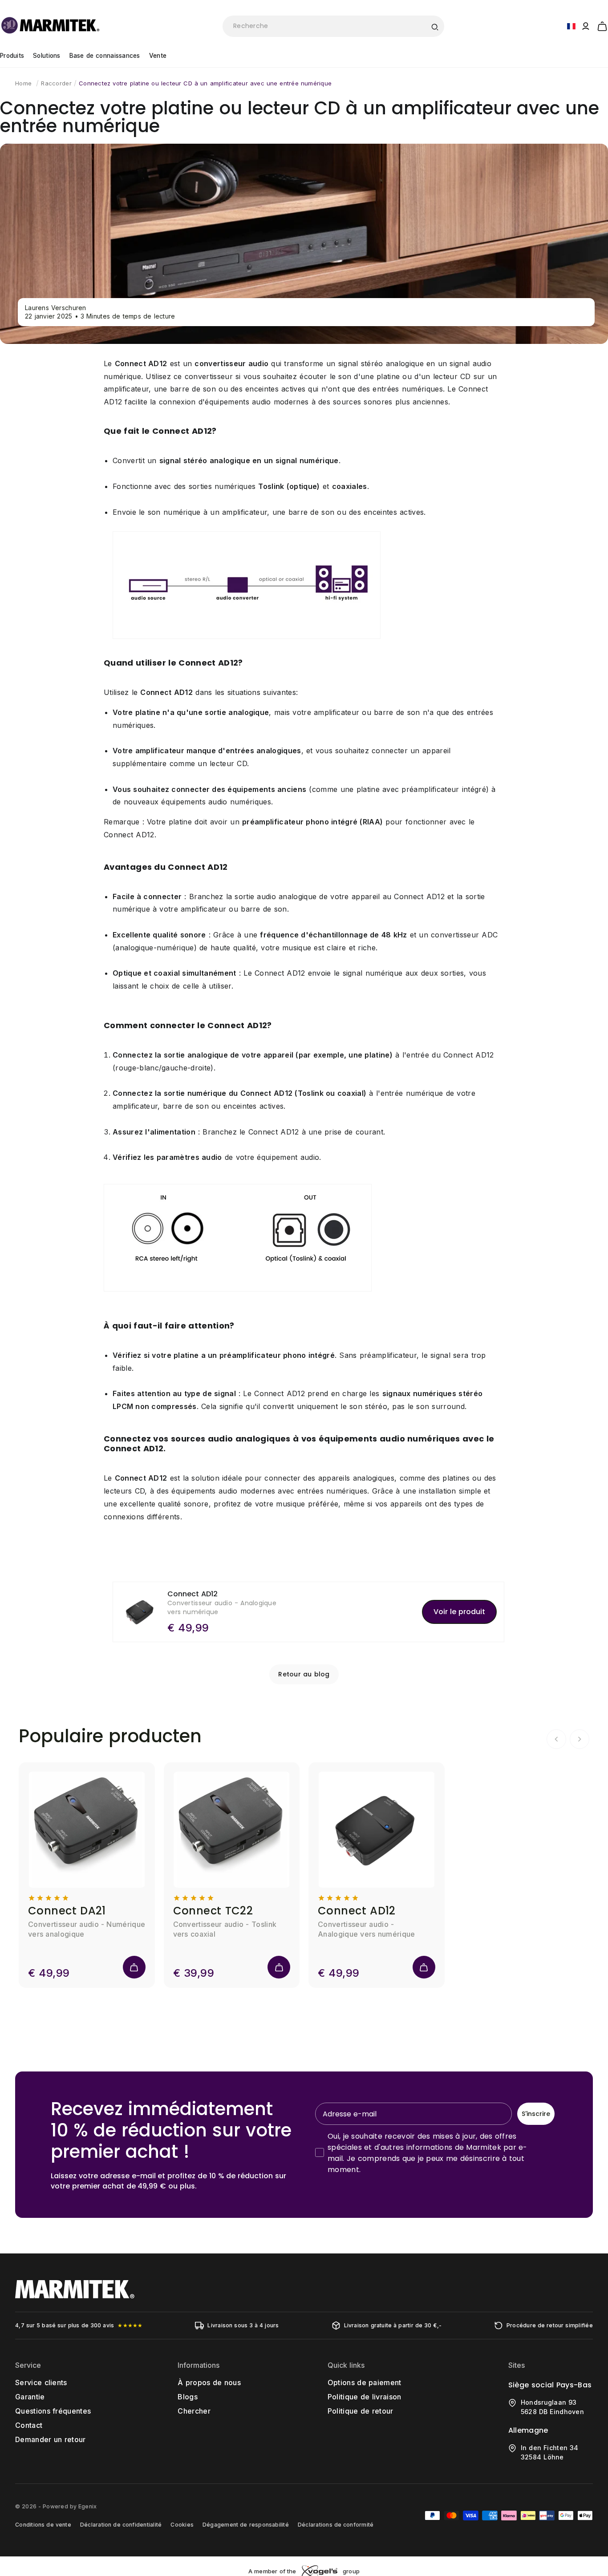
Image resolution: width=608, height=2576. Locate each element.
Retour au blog (304, 1674)
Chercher (194, 2411)
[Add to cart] (134, 1967)
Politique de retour (361, 2411)
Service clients (41, 2382)
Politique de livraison (365, 2397)
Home (23, 83)
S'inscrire (536, 2114)
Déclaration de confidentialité (121, 2525)
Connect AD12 (357, 1911)
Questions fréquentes (53, 2411)
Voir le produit (459, 1612)
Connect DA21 (67, 1911)
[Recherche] (434, 26)
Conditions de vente (43, 2525)
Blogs (188, 2397)
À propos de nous (209, 2382)
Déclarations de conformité (336, 2525)
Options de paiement (365, 2382)
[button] (602, 25)
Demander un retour (50, 2439)
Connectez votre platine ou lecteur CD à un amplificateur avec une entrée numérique (205, 83)
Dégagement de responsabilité (246, 2525)
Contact (29, 2425)
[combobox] (333, 26)
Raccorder (56, 83)
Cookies (182, 2525)
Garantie (30, 2397)
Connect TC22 (213, 1911)
